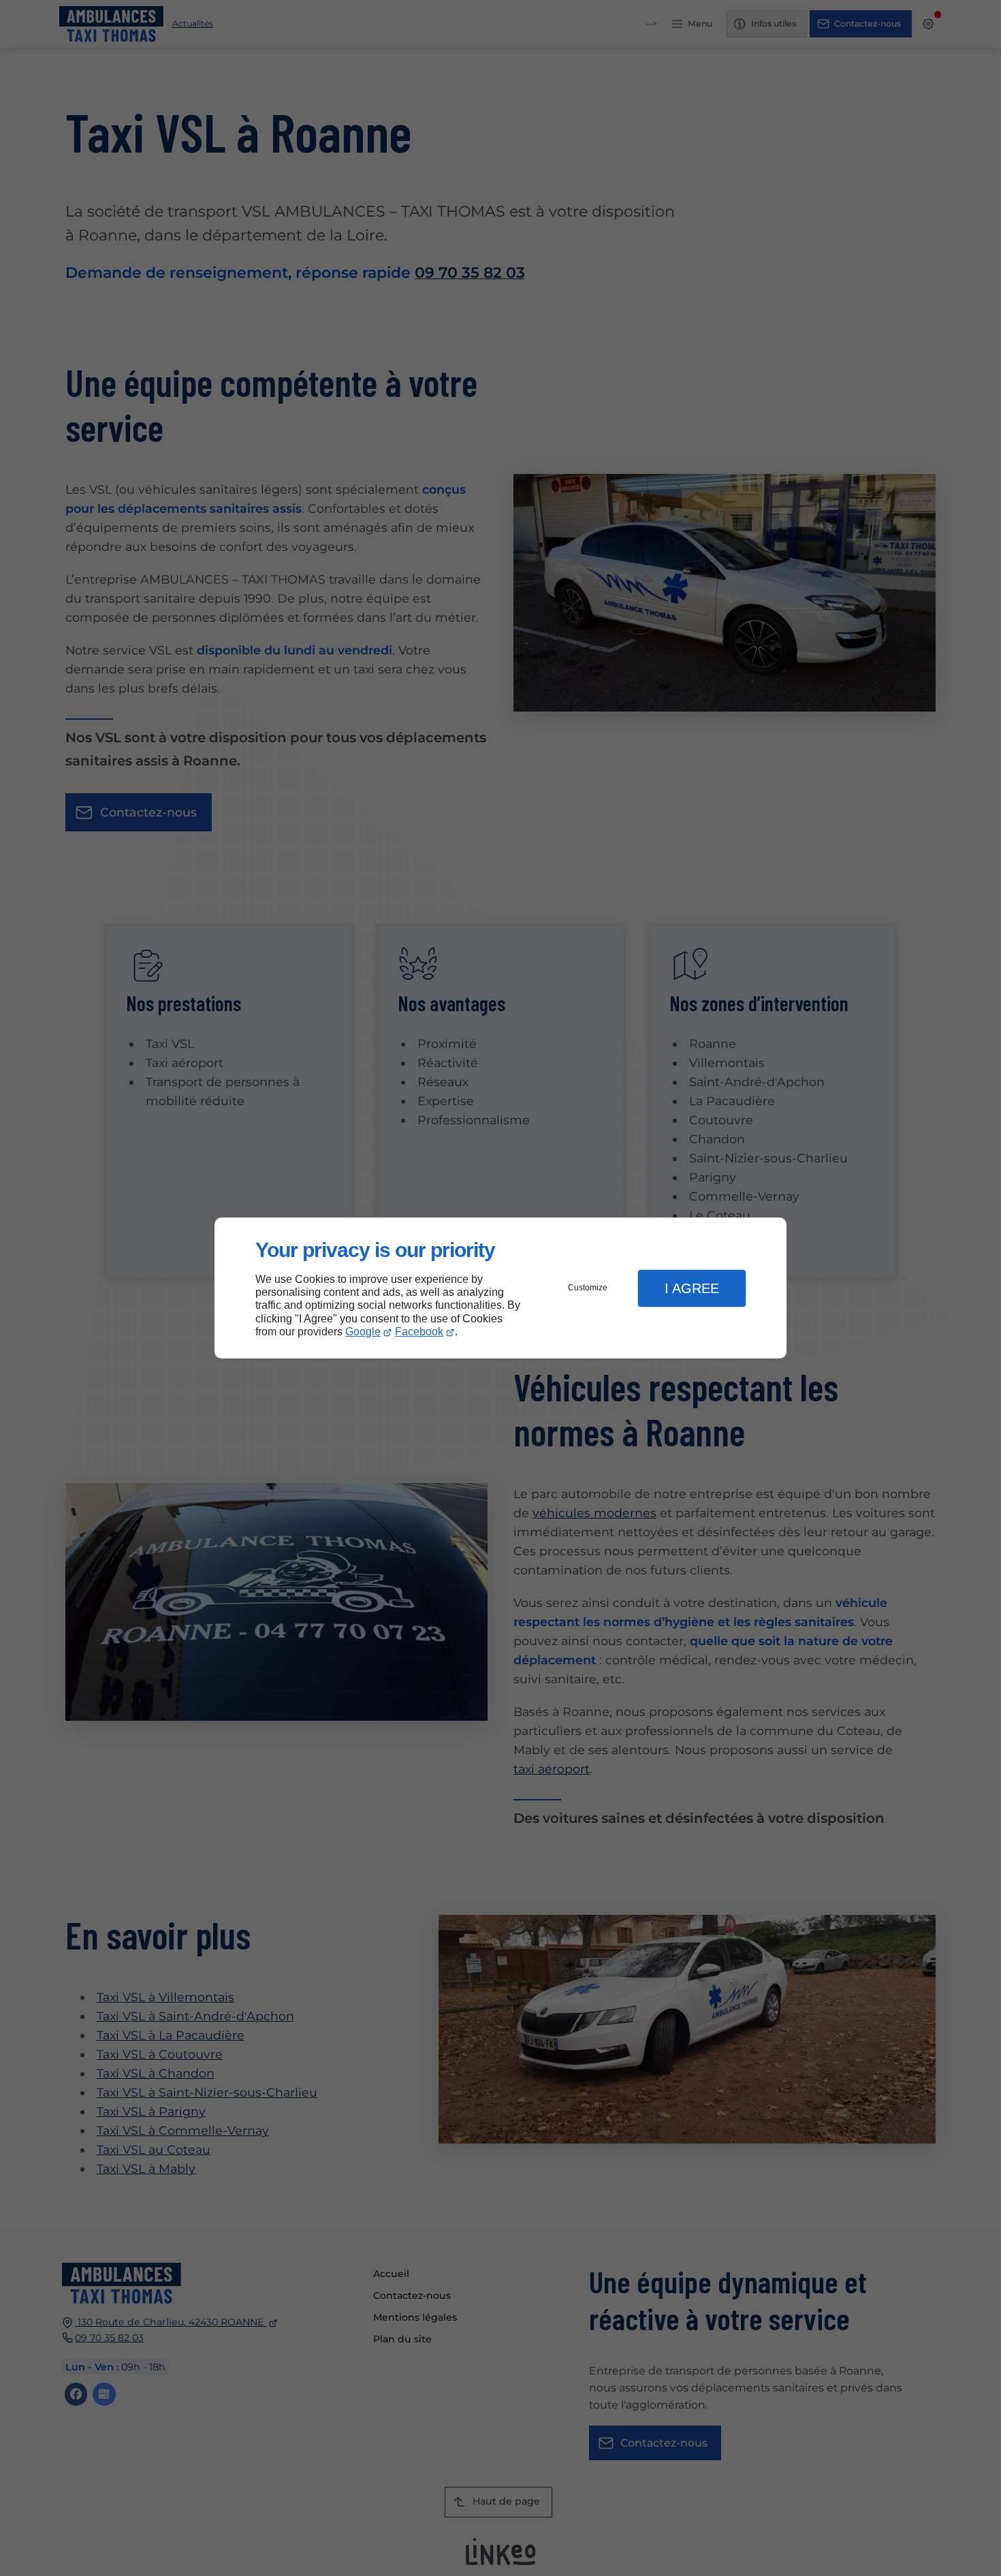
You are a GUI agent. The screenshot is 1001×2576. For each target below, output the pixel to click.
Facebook (419, 1332)
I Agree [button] (692, 1288)
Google (363, 1332)
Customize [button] (588, 1288)
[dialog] (500, 1288)
